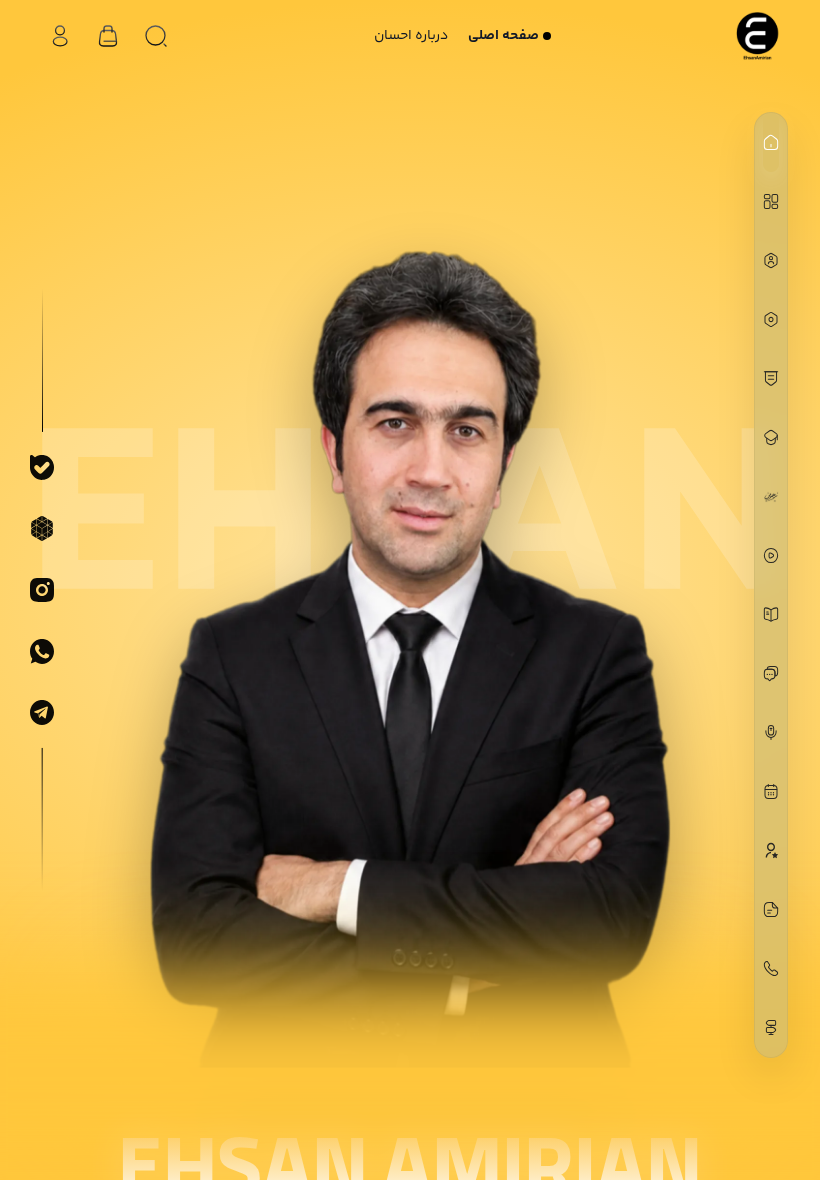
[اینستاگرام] (42, 590)
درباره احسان (411, 36)
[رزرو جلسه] (771, 791)
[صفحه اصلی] (771, 142)
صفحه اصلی (503, 36)
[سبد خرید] (108, 36)
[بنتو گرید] (771, 201)
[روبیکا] (42, 529)
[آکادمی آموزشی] (771, 437)
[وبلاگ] (771, 909)
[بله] (42, 467)
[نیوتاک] (771, 673)
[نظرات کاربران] (771, 850)
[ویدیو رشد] (771, 555)
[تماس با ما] (771, 968)
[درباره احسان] (771, 260)
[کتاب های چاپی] (771, 614)
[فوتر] (771, 1027)
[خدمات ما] (771, 319)
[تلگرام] (42, 713)
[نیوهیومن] (771, 496)
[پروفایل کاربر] (60, 36)
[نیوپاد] (771, 732)
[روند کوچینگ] (771, 378)
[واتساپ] (42, 651)
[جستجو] (156, 36)
